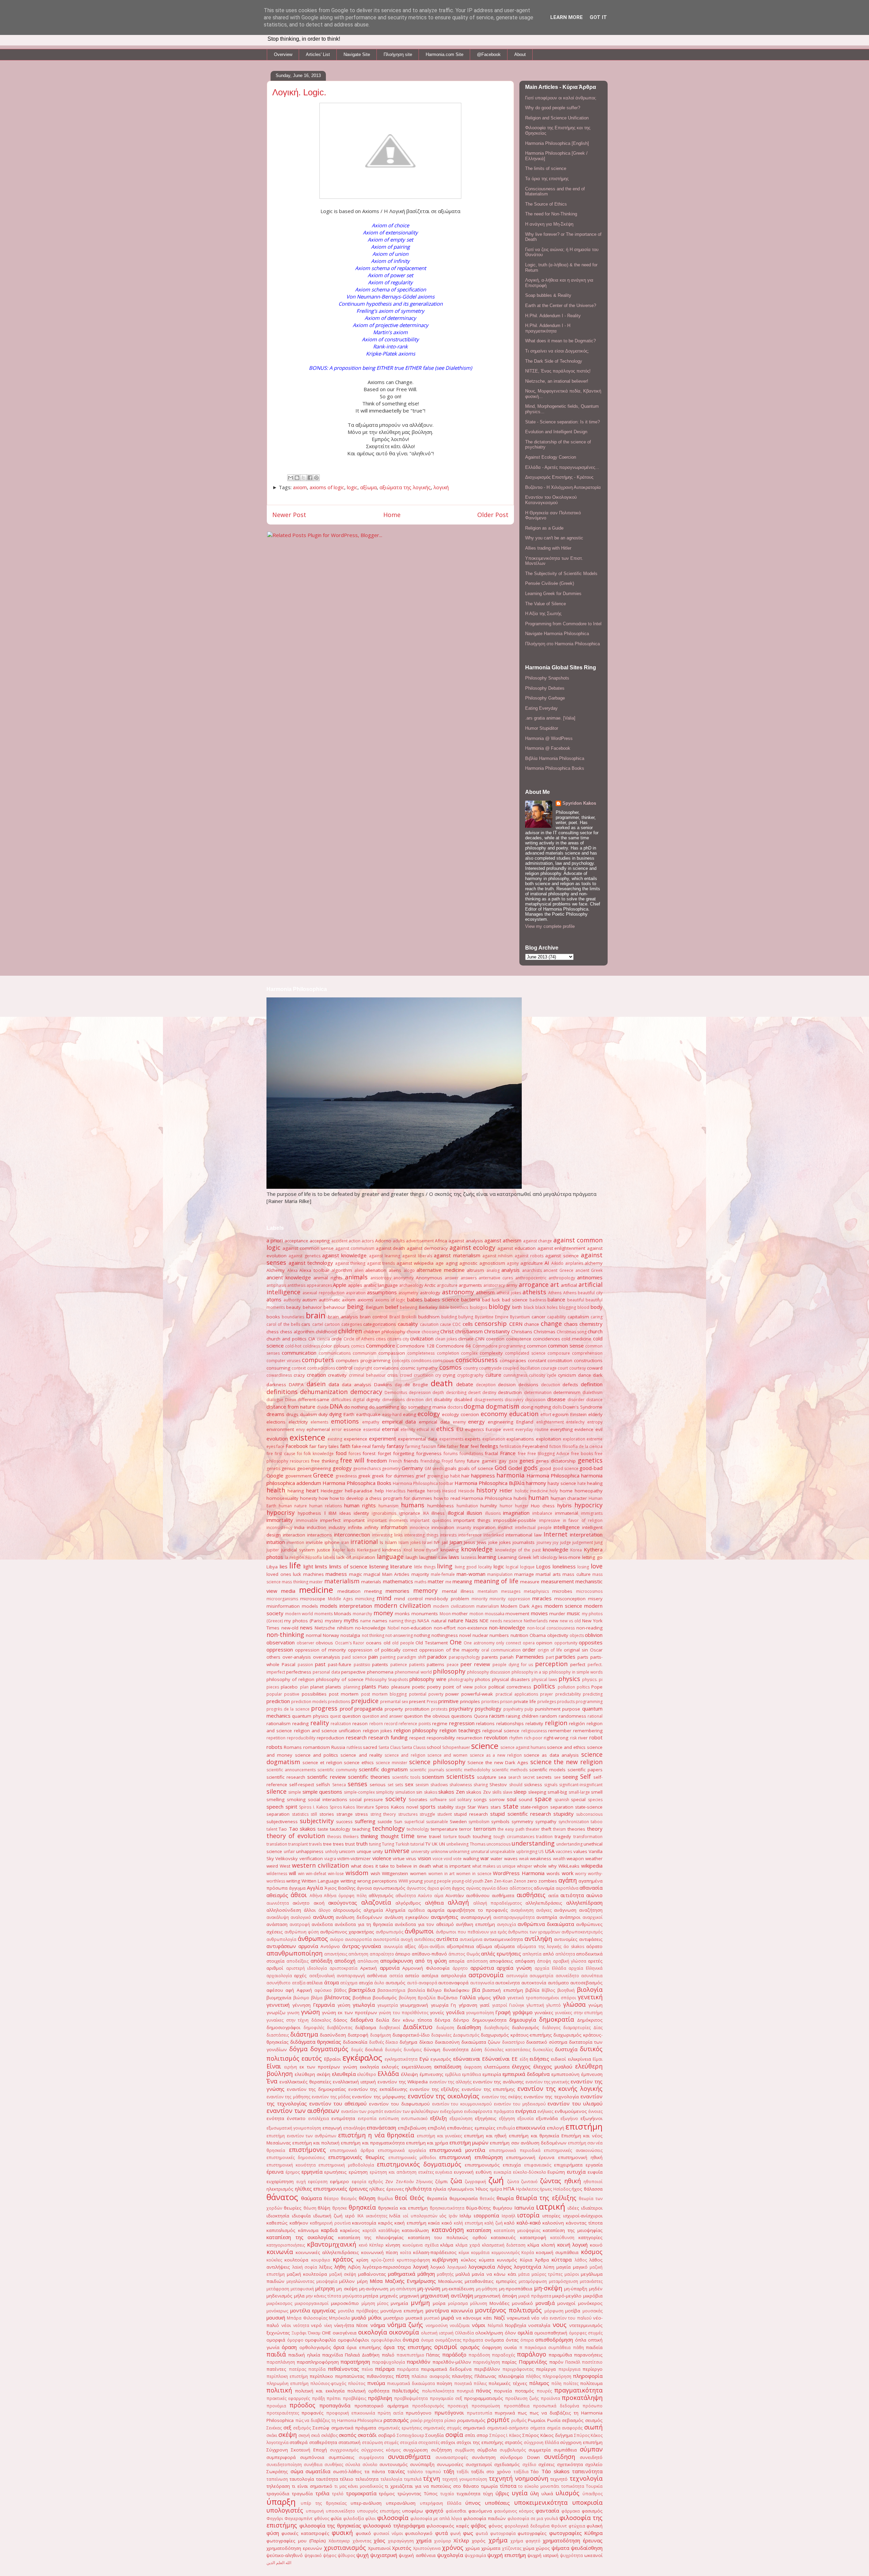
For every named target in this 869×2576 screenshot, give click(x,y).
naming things (403, 1621)
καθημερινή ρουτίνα (330, 2223)
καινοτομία (364, 2223)
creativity (337, 1375)
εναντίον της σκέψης (502, 2097)
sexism (422, 1785)
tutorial (417, 1844)
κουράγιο (321, 2260)
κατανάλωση (415, 2230)
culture (493, 1375)
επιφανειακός (538, 2165)
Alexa (292, 1270)
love (597, 1566)
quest (335, 1716)
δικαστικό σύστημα (547, 2042)
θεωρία (505, 2198)
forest (369, 1453)
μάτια (524, 2274)
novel (465, 1635)
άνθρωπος (313, 1939)
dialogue (275, 1400)
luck (297, 1574)
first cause (285, 1454)
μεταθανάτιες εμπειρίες (491, 2281)
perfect (578, 1664)
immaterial (567, 1513)
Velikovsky (286, 1858)
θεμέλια (385, 2199)
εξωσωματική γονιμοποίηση (294, 2128)
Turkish (402, 1844)
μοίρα (439, 2303)
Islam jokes (409, 1542)
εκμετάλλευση (417, 2067)
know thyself (427, 1550)
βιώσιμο (301, 1998)
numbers (499, 1635)
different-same (313, 1399)
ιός (443, 2216)
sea (502, 1777)
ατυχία (366, 1983)
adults (399, 1241)
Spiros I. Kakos (313, 1807)
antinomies (590, 1277)
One (456, 1642)
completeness (421, 1353)
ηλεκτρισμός (280, 2189)
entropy (595, 1422)
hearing (296, 1491)
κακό (447, 2223)
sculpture (487, 1777)
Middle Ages (340, 1599)
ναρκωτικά (518, 2318)
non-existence (473, 1628)
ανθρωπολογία (281, 1939)
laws (454, 1557)
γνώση (310, 2012)
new (554, 1621)
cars (306, 1324)
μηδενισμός (279, 2296)
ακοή (319, 1903)
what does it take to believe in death (391, 1866)
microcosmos (589, 1591)
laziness (469, 1557)
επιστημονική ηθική (580, 2157)
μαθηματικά (402, 2274)
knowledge (477, 1549)
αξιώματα (504, 1946)
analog (493, 1270)
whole (540, 1866)
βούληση (408, 1998)
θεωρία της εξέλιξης (546, 2198)
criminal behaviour (367, 1375)
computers (318, 1360)
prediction (278, 1701)
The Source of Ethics (546, 204)
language (390, 1557)
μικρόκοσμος (279, 2303)
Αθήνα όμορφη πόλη (345, 1896)
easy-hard (392, 1415)
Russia (338, 1747)
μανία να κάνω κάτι (494, 2274)
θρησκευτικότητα (447, 2208)
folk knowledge (319, 1454)
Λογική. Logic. (299, 92)
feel (475, 1446)
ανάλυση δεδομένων (359, 1917)
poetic (419, 1687)
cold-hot (293, 1346)
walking (471, 1858)
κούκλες (274, 2260)
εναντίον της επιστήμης (488, 2089)
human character (569, 1498)
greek (364, 1476)
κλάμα (447, 2245)
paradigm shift (412, 1657)
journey (544, 1542)
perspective (353, 1672)
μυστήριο (394, 2318)
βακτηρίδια (362, 1990)
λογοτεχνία (528, 2267)
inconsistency (279, 1528)
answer (452, 1278)
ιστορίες (551, 2216)
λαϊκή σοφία (305, 2267)
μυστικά (414, 2318)
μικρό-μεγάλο (567, 2296)
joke (493, 1542)
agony (513, 1263)
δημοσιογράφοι (283, 2027)
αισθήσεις (531, 1895)
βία (476, 1990)
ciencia (323, 1339)
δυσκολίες (543, 2050)
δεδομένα (362, 2020)
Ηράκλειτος (527, 2189)
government (298, 1476)
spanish (562, 1800)
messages (511, 1591)
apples (355, 1285)
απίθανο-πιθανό (429, 1954)
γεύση (344, 2005)
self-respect (302, 1785)
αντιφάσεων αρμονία (292, 1946)
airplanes (574, 1263)
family (379, 1446)
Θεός (417, 2198)
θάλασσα (593, 2189)
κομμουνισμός (506, 2253)
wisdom (357, 1873)
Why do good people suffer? (553, 108)
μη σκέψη (347, 2289)
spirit (291, 1807)
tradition (544, 1837)
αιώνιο (594, 1895)
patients (417, 1665)
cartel (318, 1324)
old (387, 1643)
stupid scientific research (520, 1814)
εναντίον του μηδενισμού (520, 2104)
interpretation (586, 1534)
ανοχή (407, 1939)
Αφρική (304, 1990)
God (501, 1468)
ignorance (410, 1513)
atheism (485, 1292)
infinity (372, 1527)
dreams (275, 1414)
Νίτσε (362, 2325)
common (537, 1346)
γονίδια (455, 2012)
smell (597, 1792)
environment (280, 1429)
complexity (491, 1353)
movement (517, 1614)
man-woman (471, 1574)
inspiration (484, 1527)
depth (438, 1392)
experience (356, 1439)
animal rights (328, 1278)
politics (544, 1686)
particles (565, 1657)
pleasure (401, 1687)
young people (437, 1881)
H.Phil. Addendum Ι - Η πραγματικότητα (548, 328)
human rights (360, 1505)
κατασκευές (503, 2237)
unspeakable (503, 1852)
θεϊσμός (349, 2199)
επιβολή (437, 2128)
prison (506, 1702)
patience (399, 1665)
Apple (340, 1285)
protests (439, 1709)
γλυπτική (535, 2005)
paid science (354, 1657)
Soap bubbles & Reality (548, 295)
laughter (428, 1557)
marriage (524, 1574)
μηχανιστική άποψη (496, 2296)
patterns (436, 1664)
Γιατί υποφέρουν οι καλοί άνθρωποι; (561, 98)
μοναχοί (566, 2303)
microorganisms (282, 1599)
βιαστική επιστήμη (503, 1990)
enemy (459, 1422)
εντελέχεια (319, 2119)
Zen (488, 1881)
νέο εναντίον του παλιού (567, 2318)
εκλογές (390, 2067)
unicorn (347, 1851)
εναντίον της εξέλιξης (434, 2089)
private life (525, 1701)
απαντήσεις (336, 1954)
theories (576, 1829)
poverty (436, 1694)
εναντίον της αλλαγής (450, 2082)
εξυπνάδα (547, 2118)
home (566, 1491)
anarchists (532, 1270)
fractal (491, 1453)
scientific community (337, 1770)
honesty (309, 1498)
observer (306, 1643)
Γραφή (503, 2012)
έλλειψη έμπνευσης (422, 2074)
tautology (340, 1829)
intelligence (567, 1527)
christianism (469, 1331)
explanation (494, 1439)
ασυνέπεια (592, 1976)
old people (403, 1643)
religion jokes (377, 1731)
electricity (298, 1422)
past (320, 1664)
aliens (395, 1270)
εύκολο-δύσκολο (530, 2172)
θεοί (401, 2198)
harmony (536, 1483)
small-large (579, 1792)
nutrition (519, 1635)
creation (316, 1375)
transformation (588, 1837)
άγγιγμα (297, 1888)
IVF (437, 1542)
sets (399, 1785)
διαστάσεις (278, 2035)
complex (469, 1353)
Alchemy (276, 1270)
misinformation (283, 1606)
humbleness (441, 1506)
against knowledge (344, 1255)
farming (413, 1446)
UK (435, 1844)
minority (479, 1599)
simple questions (322, 1792)
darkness (276, 1385)
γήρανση (468, 2005)
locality (485, 1567)
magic (355, 1574)
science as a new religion (496, 1755)
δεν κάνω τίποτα (412, 2020)
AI (547, 1263)
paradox (437, 1657)
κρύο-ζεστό (383, 2260)
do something (384, 1407)
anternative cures (496, 1278)
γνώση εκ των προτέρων (349, 2012)
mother (460, 1614)
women (418, 1873)
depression (420, 1392)
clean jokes (446, 1339)
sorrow (497, 1799)
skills (497, 1792)
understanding (533, 1843)
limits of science (348, 1566)
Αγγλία (315, 1888)
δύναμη (432, 2049)
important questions (431, 1520)
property (394, 1709)
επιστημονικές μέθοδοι (412, 2158)
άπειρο (403, 1954)
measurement (558, 1581)
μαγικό (580, 2267)
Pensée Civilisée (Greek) (550, 583)
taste (323, 1829)
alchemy (594, 1263)
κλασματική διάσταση (504, 2245)
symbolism (479, 1822)
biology (499, 1306)
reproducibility (301, 1738)
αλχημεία (373, 1910)
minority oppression (510, 1599)
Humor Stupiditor (542, 728)
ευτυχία (576, 2172)
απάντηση (358, 1954)
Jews (482, 1542)
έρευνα (275, 2172)
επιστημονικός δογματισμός (419, 2164)
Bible (444, 1307)
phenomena (380, 1672)
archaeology (411, 1285)
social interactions (328, 1799)
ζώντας (551, 2181)
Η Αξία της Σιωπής (543, 614)
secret (529, 1777)
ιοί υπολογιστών (420, 2216)
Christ (447, 1331)
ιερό (350, 2216)
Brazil (395, 1317)
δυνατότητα (456, 2049)
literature (401, 1566)
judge (566, 1542)
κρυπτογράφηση (413, 2260)
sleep (520, 1792)
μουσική (276, 2317)
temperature (444, 1829)
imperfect (330, 1520)
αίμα (439, 1896)
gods (531, 1468)
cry (438, 1375)
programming (589, 1702)
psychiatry (461, 1709)
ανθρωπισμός (390, 1932)
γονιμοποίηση (480, 2013)
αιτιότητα (572, 1895)
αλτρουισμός (347, 1910)
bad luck (491, 1300)
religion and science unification (328, 1731)
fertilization (511, 1446)
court (563, 1368)
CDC (457, 1324)
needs (496, 1621)
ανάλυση (323, 1917)
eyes (271, 1446)
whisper (525, 1866)
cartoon (332, 1324)
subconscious (589, 1814)
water (496, 1858)
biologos (478, 1307)
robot (596, 1737)
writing (293, 1881)
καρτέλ (369, 2230)
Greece (323, 1475)
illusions (493, 1513)
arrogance (534, 1284)
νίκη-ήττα (344, 2325)
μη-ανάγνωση (374, 2289)
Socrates (418, 1799)
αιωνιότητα (278, 1903)
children (350, 1331)
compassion (392, 1353)
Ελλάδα (388, 2074)
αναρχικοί (593, 1917)
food (341, 1453)
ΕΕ (515, 2059)
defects (570, 1385)
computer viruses (283, 1361)
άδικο (502, 1888)
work (568, 1873)
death (442, 1383)
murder (557, 1614)
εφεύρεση (318, 2182)
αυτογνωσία (482, 1983)
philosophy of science (340, 1679)
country (471, 1368)
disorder (576, 1400)
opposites (591, 1642)
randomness (572, 1716)
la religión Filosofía (303, 1557)
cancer (539, 1317)
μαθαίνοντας (372, 2274)
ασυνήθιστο (279, 1983)
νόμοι (479, 2325)
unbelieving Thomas (466, 1844)
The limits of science (546, 168)
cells (468, 1324)
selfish (323, 1785)
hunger (522, 1506)
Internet (556, 1534)
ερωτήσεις (335, 2172)
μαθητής (445, 2274)
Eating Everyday (541, 708)
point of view (458, 1687)
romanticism (317, 1747)
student (445, 1814)
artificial (569, 1285)
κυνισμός (507, 2260)
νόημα (378, 2325)
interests (448, 1535)
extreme (595, 1439)
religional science (501, 1731)
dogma (474, 1406)
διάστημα (304, 2034)
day (398, 1385)
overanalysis (327, 1657)
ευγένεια (444, 2172)
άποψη (544, 1961)
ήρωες (546, 2189)
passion (305, 1665)
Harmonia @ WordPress (549, 738)
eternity (408, 1429)
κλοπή (548, 2245)
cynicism (567, 1375)
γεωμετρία (388, 2005)
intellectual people (533, 1528)
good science (566, 1468)
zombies (548, 1881)
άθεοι (299, 1895)
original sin (576, 1650)
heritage (416, 1491)
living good (466, 1567)
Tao (283, 1829)
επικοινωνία (531, 2127)
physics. (590, 1680)
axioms (365, 1300)
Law (443, 1557)
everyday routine (532, 1429)
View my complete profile (550, 926)
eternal (390, 1429)
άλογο (325, 1910)
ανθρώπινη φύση (302, 1932)
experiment (383, 1438)
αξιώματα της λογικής (405, 487)
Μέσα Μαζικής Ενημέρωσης (403, 2281)
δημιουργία (523, 2020)
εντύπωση (389, 2119)
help (379, 1491)
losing (583, 1567)
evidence (584, 1429)
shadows (439, 1785)
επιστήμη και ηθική (485, 2136)
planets (333, 1687)
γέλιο (499, 1997)
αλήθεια (434, 1903)
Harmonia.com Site (445, 54)
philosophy (449, 1671)
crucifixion (424, 1375)
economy (494, 1414)
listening (379, 1566)
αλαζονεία (376, 1902)
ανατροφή (300, 1924)
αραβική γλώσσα (570, 1961)
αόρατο (594, 1946)
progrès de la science (288, 1709)
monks (402, 1614)
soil (452, 1800)
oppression (280, 1649)
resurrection (469, 1738)
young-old (462, 1881)
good (545, 1468)
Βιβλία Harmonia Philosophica (555, 758)
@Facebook (489, 54)
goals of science (475, 1468)
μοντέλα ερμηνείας (313, 2310)
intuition (276, 1542)
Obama (538, 1635)
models (310, 1606)
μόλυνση (479, 2303)
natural (439, 1621)
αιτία (553, 1895)
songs (480, 1799)
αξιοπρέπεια (460, 1946)
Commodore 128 (415, 1346)
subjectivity (317, 1821)
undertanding (569, 1844)
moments (323, 1614)
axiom (300, 487)
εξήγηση (507, 2119)
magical (372, 1574)
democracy (366, 1392)
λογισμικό (457, 2267)
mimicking (365, 1599)
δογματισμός (329, 2049)
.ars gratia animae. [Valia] (550, 718)
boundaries (293, 1317)
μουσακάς (593, 2311)
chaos (571, 1324)
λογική (441, 487)
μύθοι (375, 2317)
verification (311, 1858)
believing (409, 1307)
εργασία (594, 2165)
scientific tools (406, 1777)
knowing (450, 1550)
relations (485, 1723)
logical (512, 1567)
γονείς (437, 2012)
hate (582, 1483)
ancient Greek (589, 1270)
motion (476, 1614)
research (356, 1737)
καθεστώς (277, 2223)
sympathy (546, 1821)
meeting (373, 1591)
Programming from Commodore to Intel (563, 624)
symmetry (522, 1821)
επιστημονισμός (482, 2165)
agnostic (468, 1263)
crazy (299, 1375)
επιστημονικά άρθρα (352, 2150)
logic (352, 487)
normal (314, 1635)
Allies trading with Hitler (548, 548)
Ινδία (395, 2216)
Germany (412, 1468)
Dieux (291, 1400)
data (334, 1384)
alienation (376, 1270)
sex (409, 1784)
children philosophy (384, 1332)
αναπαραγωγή (476, 1917)
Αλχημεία (395, 1910)
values (580, 1851)
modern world (299, 1614)
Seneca (339, 1785)
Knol (408, 1550)
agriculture (532, 1263)
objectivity (558, 1635)
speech (275, 1807)
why (552, 1866)
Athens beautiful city (583, 1293)
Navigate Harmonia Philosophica (557, 634)
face (280, 1446)
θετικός (487, 2199)
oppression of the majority (449, 1650)
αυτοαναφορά (453, 1983)
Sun (398, 1821)
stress (362, 1814)
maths (420, 1582)
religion (556, 1723)
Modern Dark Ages (522, 1606)
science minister (392, 1763)
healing (595, 1483)
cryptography (470, 1375)
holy (554, 1491)
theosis (334, 1837)
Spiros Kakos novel (397, 1807)
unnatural (480, 1852)
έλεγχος (521, 2066)
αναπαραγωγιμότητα (514, 1917)
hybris (565, 1505)
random (548, 1716)
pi (601, 1680)
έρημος (293, 2172)
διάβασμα (366, 2027)
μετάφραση (278, 2289)
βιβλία (532, 1990)
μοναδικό (522, 2303)
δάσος (340, 2020)
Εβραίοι (332, 2059)
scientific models (547, 1770)
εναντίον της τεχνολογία (551, 2097)
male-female (443, 1574)
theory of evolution (296, 1836)
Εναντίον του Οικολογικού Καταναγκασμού (551, 500)
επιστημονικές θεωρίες (356, 2157)
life (295, 1565)
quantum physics (310, 1716)
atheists (534, 1292)
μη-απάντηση (403, 2289)
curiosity (537, 1375)
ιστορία (528, 2215)
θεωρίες (293, 2208)
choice (413, 1332)
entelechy (575, 1422)
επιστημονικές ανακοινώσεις (573, 2150)
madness (336, 1574)
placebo (289, 1687)
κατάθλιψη (389, 2230)
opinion (544, 1643)
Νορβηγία (516, 2325)
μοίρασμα (458, 2303)
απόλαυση (368, 1961)
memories (397, 1591)
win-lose (336, 1874)
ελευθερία (344, 2074)
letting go (592, 1557)
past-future (340, 1664)
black (529, 1307)
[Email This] (291, 478)
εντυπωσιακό (414, 2119)
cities (381, 1339)
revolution (496, 1737)
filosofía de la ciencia (582, 1446)
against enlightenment (561, 1248)
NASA (423, 1621)
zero (532, 1881)
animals (356, 1277)
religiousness (534, 1731)
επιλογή (556, 2128)
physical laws (544, 1680)
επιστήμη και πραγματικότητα (373, 2143)
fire (270, 1454)
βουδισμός (385, 1998)
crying (449, 1375)
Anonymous (429, 1278)
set (391, 1785)
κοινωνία (280, 2252)
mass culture (577, 1574)
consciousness (477, 1360)
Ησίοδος (562, 2189)
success (344, 1821)
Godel (515, 1468)
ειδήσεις (539, 2059)
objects (577, 1635)
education (524, 1414)
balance (556, 1299)
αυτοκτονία (534, 1983)
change (551, 1323)
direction (415, 1400)
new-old (290, 1628)
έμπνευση (592, 2074)
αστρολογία (454, 1976)
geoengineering (314, 1468)
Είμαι (598, 2059)
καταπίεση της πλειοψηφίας (371, 2237)
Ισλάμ (465, 2216)
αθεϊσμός (277, 1895)
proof (346, 1709)
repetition (276, 1738)
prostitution (417, 1709)
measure (530, 1582)
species (595, 1800)
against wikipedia (415, 1263)
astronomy (458, 1292)
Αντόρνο (330, 1946)
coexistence (519, 1339)
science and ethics (566, 1747)
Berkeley (428, 1307)
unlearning (459, 1852)
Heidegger (332, 1491)
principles (470, 1701)
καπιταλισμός (281, 2230)
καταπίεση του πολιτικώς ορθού (447, 2237)
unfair (289, 1852)
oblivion (594, 1635)
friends (411, 1461)
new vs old (570, 1621)
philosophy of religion (290, 1679)
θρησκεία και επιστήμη (403, 2208)
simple (295, 1792)
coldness (311, 1346)
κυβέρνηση (445, 2259)
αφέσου (275, 1990)
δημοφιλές (314, 2028)
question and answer (383, 1716)
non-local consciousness (551, 1628)
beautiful (576, 1300)
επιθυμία (506, 2128)
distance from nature (291, 1407)
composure (559, 1353)
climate (466, 1339)
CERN (516, 1324)
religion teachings (460, 1730)
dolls (557, 1407)
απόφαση (525, 1961)
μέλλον (347, 2281)
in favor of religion (583, 1520)
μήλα (299, 2296)
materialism (342, 1581)
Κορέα (528, 2253)
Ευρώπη (556, 2172)
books (273, 1317)
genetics (590, 1460)
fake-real (361, 1446)
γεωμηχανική (414, 2005)
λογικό (438, 2267)
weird (272, 1866)
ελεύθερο (367, 2074)
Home (392, 515)
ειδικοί (558, 2059)
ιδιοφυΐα (301, 2216)
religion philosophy (416, 1730)
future (473, 1461)
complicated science (525, 1353)
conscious (443, 1360)
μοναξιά (545, 2303)
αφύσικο (323, 1990)
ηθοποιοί (593, 2182)
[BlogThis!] (297, 478)
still (314, 1814)
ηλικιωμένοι (461, 2189)
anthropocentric (531, 1278)
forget (384, 1453)
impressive (550, 1520)
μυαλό (359, 2317)
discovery (514, 1400)
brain (316, 1315)
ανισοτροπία (386, 1939)
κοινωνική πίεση (380, 2252)
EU (460, 1429)
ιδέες (573, 2208)
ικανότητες (377, 2216)
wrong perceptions (377, 1881)
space (543, 1799)
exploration (574, 1439)
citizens (394, 1339)
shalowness (461, 1785)
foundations (471, 1454)
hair (465, 1476)
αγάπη (568, 1880)
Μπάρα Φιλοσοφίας (307, 2318)
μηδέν (596, 2289)
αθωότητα (406, 1896)
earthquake (368, 1414)
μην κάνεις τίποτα (323, 2296)
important (354, 1520)
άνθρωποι (419, 1931)
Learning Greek (515, 1557)
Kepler (339, 1550)
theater (533, 1829)
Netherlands (536, 1621)
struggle (427, 1814)
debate (465, 1384)
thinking (369, 1836)
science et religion (322, 1762)
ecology (429, 1414)
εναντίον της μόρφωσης (379, 2097)
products (566, 1702)
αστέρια (430, 1976)
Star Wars (478, 1807)
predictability (568, 1694)
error (337, 1429)
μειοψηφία (327, 2281)
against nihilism (497, 1256)
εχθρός (376, 2182)
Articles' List (318, 54)
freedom (377, 1461)
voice (438, 1859)
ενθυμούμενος (571, 2111)
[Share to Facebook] (310, 478)
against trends (381, 1263)
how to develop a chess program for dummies (381, 1498)
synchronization (574, 1822)
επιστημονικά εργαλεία (402, 2150)
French (395, 1461)
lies (284, 1566)
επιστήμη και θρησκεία (534, 2136)
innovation (443, 1527)
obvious (324, 1643)
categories (352, 1324)
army (512, 1285)
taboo (597, 1822)
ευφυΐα (595, 2172)
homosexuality (282, 1498)
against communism (355, 1248)
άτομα (331, 1982)
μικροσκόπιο (345, 2303)
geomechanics (367, 1468)
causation (429, 1324)
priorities (490, 1702)
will (292, 1873)
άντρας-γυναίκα (362, 1946)
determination (538, 1392)
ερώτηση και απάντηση (393, 2172)
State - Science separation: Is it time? (562, 422)
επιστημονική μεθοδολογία (346, 2165)
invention (295, 1542)
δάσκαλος (321, 2020)
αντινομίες (566, 1939)
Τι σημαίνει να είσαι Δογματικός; (557, 351)
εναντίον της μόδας (331, 2097)
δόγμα (298, 2049)
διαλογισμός (525, 2027)
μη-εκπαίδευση (458, 2289)
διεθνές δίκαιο (384, 2042)
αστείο (412, 1976)
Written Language (320, 1881)
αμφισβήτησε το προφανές (477, 1910)
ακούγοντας (343, 1903)
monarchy (362, 1614)
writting (348, 1881)
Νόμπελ (495, 2325)
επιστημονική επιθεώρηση (471, 2157)
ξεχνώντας (278, 2333)
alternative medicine (441, 1270)
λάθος (581, 2260)
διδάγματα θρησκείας (316, 2042)
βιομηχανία (279, 1998)
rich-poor (533, 1738)
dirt (429, 1400)
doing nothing (536, 1407)
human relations (326, 1506)
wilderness (277, 1874)
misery (595, 1599)
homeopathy (589, 1491)
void (448, 1859)
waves (511, 1858)
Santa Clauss (414, 1747)
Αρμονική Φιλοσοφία (426, 1968)
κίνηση (393, 2245)
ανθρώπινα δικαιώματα (546, 1924)
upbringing (527, 1852)
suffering (365, 1821)
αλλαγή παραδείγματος (498, 1903)
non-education (416, 1628)
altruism (475, 1270)
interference (470, 1535)
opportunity (566, 1643)
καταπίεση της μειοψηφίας (573, 2230)
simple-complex (359, 1792)
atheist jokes (509, 1293)
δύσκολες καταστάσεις (507, 2050)
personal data (326, 1672)
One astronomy (479, 1643)
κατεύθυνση (562, 2238)
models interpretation (346, 1606)
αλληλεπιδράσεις (544, 1903)
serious (378, 1785)
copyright (363, 1368)
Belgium (375, 1307)
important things (472, 1520)
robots (274, 1747)
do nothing (356, 1407)
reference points (415, 1724)
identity (361, 1513)
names (380, 1621)
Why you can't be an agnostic (554, 538)
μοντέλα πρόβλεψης (358, 2311)
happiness (483, 1475)
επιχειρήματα (568, 2165)
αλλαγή (458, 1902)
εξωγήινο (569, 2119)
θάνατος (282, 2197)
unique (364, 1851)
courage (549, 1368)
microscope (313, 1599)
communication (299, 1353)
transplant (298, 1844)
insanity (464, 1528)
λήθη (340, 2267)
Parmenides (530, 1657)
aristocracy (494, 1285)
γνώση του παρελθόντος (404, 2013)
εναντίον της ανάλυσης (498, 2082)
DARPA (296, 1385)
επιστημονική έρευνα (530, 2157)
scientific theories (369, 1777)
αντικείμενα (471, 1939)
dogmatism (503, 1406)
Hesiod (449, 1491)
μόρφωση (554, 2311)
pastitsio (362, 1665)
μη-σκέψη (548, 2288)
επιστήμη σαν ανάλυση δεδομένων (528, 2143)
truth (362, 1844)
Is (382, 1542)
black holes (546, 1307)
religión (577, 1723)
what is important (452, 1866)
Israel (427, 1542)
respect (417, 1738)
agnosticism (492, 1263)
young (416, 1881)
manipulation (500, 1574)
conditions (421, 1361)
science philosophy (437, 1762)
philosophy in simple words (576, 1672)
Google (275, 1475)
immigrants (592, 1513)
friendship (430, 1461)
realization (341, 1724)
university (420, 1852)
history (487, 1490)
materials (371, 1582)
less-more (570, 1557)
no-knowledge (370, 1628)
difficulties (341, 1400)
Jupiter (273, 1550)
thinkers (351, 1837)
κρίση (362, 2260)
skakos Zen (451, 1792)
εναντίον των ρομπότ (362, 2111)
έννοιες (595, 2111)
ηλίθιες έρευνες (387, 2189)
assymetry (408, 1293)
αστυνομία (517, 1976)
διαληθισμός (497, 2028)
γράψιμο (523, 2012)
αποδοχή (345, 1961)
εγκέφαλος (362, 2057)
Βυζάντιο (448, 1998)
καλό (509, 2223)
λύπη (549, 2267)
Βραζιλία (427, 1998)
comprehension (587, 1353)
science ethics (359, 1762)
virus (411, 1858)
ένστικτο (296, 2118)
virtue (399, 1858)
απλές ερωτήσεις (501, 1953)
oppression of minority (320, 1650)
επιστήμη (584, 2126)
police (480, 1687)
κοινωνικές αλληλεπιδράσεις (327, 2252)
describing (456, 1392)
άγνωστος (416, 1888)
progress (324, 1708)
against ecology (473, 1247)
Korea (576, 1550)
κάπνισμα (308, 2230)
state (511, 1806)
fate (441, 1446)
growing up (438, 1476)
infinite (355, 1527)
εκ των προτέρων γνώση (328, 2067)
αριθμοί (275, 1968)
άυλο (379, 1983)
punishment (548, 1709)
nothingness (445, 1635)
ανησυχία (506, 1924)
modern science (563, 1606)
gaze (513, 1461)
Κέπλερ (376, 2245)
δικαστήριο (513, 2042)
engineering (501, 1422)
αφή (290, 1990)
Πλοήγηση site (398, 54)
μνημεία (399, 2303)
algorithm (342, 1270)
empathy (371, 1422)
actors (368, 1241)
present (417, 1701)
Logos (543, 1566)
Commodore (381, 1346)
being (355, 1306)
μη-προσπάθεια (516, 2289)
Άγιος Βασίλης (340, 1888)
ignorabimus (384, 1513)
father (453, 1446)
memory (425, 1590)
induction (317, 1527)
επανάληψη (354, 2128)
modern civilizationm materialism (466, 1606)
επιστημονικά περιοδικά (515, 2150)
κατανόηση (448, 2230)
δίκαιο (426, 2042)
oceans (374, 1643)
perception (551, 1664)
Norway (331, 1635)
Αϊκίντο (425, 1896)
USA (550, 1851)
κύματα (487, 2260)
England (525, 1422)
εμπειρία (492, 2074)
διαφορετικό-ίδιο (411, 2035)
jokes (505, 1542)
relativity (534, 1723)
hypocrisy (281, 1512)
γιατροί (500, 2005)
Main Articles (396, 1574)
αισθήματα (503, 1895)
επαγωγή (332, 2128)
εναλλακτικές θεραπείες (305, 2082)
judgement (583, 1542)
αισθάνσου (478, 1895)
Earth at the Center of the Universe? (561, 306)
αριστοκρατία (344, 1968)
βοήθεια (362, 1998)
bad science (515, 1300)
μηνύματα (352, 2296)
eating (410, 1414)
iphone (332, 1542)
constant (537, 1360)
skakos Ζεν (478, 1792)
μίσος (383, 2303)
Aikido (557, 1263)
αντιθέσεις (425, 1939)
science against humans (523, 1747)
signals (551, 1785)
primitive (448, 1701)
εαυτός (312, 2058)
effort (546, 1415)
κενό (363, 2245)
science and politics (317, 1755)
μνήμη (420, 2303)
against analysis (466, 1241)
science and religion (405, 1755)
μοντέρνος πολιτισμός (508, 2310)
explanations (520, 1439)
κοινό (596, 2245)
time (408, 1836)
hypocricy (588, 1505)
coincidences (547, 1339)
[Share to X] (303, 478)
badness (538, 1300)
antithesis (296, 1285)
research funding (388, 1737)
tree (327, 1844)
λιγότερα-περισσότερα (387, 2267)
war (485, 1858)
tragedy (563, 1836)
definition (592, 1384)
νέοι (286, 2325)
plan (304, 1687)
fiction (555, 1446)
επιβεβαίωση (412, 2128)
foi (300, 1454)
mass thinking (295, 1582)
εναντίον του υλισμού (575, 2103)
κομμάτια (480, 2253)
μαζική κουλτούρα (307, 2274)
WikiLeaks (569, 1866)
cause (446, 1324)
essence (352, 1429)
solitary (464, 1800)
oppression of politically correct (383, 1650)
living (445, 1566)
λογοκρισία (482, 2267)
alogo (409, 1270)
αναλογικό (301, 1917)
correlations (386, 1368)
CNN (480, 1339)
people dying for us (513, 1665)
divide (323, 1407)
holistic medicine (531, 1491)
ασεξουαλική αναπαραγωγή (337, 1976)
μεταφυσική (302, 2289)
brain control (374, 1317)
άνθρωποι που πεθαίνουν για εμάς (471, 1932)
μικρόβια (593, 2296)
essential (372, 1429)
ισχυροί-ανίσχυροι (583, 2216)
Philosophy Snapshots (547, 678)
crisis (393, 1375)
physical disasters (511, 1679)
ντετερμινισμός (586, 2325)
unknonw (439, 1852)
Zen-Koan (503, 1881)
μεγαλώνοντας (300, 2281)
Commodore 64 (453, 1346)
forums (451, 1454)
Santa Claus (390, 1747)
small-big (557, 1792)
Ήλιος (482, 2189)
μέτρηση (325, 2288)
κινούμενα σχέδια (421, 2245)
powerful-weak (477, 1694)
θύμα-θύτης (478, 2208)
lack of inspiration (356, 1557)
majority (420, 1574)
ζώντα (513, 2182)
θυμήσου (503, 2208)
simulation (405, 1792)
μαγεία (563, 2267)
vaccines (564, 1852)
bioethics (459, 1307)
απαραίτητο (382, 1954)
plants (369, 1686)
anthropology (562, 1278)
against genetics (304, 1256)
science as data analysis (551, 1755)
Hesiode (466, 1491)
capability (557, 1317)
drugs (292, 1414)
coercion (495, 1339)
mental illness (458, 1591)
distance (594, 1400)
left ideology (545, 1557)
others (273, 1657)
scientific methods (510, 1770)
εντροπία (367, 2119)
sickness (533, 1785)
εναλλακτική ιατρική (354, 2082)
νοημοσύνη (437, 2325)
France (508, 1453)
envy (300, 1429)
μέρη (362, 2281)
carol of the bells (283, 1324)
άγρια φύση (439, 1888)
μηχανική (409, 2296)
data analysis (357, 1385)
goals (451, 1468)
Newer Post (289, 515)
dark (598, 1375)
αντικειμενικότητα (503, 1939)
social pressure (366, 1799)
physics (569, 1679)
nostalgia (350, 1635)
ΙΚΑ (360, 2216)
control (344, 1368)
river (583, 1738)
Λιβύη (354, 2267)
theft (546, 1829)
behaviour (334, 1307)
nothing (422, 1635)
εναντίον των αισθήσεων (303, 2111)
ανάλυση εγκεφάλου (407, 1917)
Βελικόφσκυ (457, 1990)
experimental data (418, 1439)
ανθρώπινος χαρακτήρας (347, 1932)
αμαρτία (436, 1910)
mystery (334, 1621)
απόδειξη (321, 1961)
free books (582, 1454)
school (434, 1747)
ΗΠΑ (509, 2189)
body (597, 1307)
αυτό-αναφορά (422, 1983)
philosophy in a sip (530, 1672)
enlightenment (550, 1422)
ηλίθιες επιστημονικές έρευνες (331, 2189)
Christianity (497, 1331)
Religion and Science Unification (557, 118)
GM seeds (434, 1468)
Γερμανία (324, 2005)
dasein (316, 1384)
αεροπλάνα (567, 1888)
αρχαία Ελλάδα (550, 1968)
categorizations (380, 1324)
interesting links (387, 1535)
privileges (547, 1702)
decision (507, 1385)
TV (428, 1844)
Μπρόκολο (340, 2318)
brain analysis (343, 1317)
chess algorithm (297, 1332)
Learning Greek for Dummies (553, 594)
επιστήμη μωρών (469, 2142)
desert (474, 1392)
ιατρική (551, 2206)
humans (413, 1505)
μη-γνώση (429, 2288)
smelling (275, 1799)
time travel (429, 1836)
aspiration (356, 1293)
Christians (522, 1332)
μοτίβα (573, 2311)
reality (320, 1723)
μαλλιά (463, 2274)
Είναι (274, 2066)
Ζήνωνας (424, 2182)
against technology (311, 1263)
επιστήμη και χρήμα (427, 2143)
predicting (593, 1694)
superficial (414, 1822)
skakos (431, 1792)
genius (289, 1468)
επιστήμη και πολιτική (316, 2143)
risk (573, 1738)
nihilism (345, 1628)
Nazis (472, 1620)
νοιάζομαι (460, 2325)
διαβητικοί (390, 2028)
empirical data (399, 1421)
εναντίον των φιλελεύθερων (411, 2111)
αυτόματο (558, 1983)
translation (277, 1844)
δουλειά (374, 2049)
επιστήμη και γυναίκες (439, 2136)
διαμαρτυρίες (577, 2028)
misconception (570, 1599)
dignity (373, 1399)
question (352, 1716)
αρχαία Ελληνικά (586, 1968)
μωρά (448, 2317)
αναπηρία (547, 1917)
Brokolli (409, 1317)
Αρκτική (368, 1968)
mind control (408, 1599)
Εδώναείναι (496, 2059)
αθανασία (591, 1888)
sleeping (537, 1792)
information (394, 1527)
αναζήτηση (591, 1910)
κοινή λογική (573, 2245)
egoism (560, 1414)
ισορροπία (486, 2215)
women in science (474, 1874)
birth (517, 1307)
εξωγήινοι (591, 2118)
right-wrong (556, 1738)
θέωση (310, 2208)
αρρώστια (482, 1968)
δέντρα (442, 2020)
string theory (383, 1814)
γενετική (590, 1997)
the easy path (511, 1829)
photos (483, 1679)
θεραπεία (437, 2198)
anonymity (403, 1278)
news (306, 1627)
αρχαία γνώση (514, 1968)
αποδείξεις (298, 1961)
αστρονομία (486, 1975)
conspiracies (513, 1360)
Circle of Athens (359, 1339)
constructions (588, 1360)
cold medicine (576, 1339)
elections (276, 1422)
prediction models (309, 1702)
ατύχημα (349, 1983)
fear (464, 1446)
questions (462, 1716)
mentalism (488, 1591)
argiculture (447, 1285)
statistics (300, 1814)
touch (465, 1836)
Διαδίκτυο (418, 2027)
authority (292, 1300)
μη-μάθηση (487, 2289)
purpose (571, 1709)
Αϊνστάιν (455, 1895)
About (520, 54)
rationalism (279, 1723)
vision (424, 1858)
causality (408, 1324)
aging (452, 1263)
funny (460, 1461)
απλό (548, 1954)
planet (317, 1687)
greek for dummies (393, 1476)
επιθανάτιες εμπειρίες (471, 2128)
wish (375, 1873)
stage (460, 1807)
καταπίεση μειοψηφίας (517, 2230)
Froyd (447, 1461)
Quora (481, 1716)
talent (272, 1829)
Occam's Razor (350, 1643)
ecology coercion (460, 1414)
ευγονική (464, 2172)
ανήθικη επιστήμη (475, 1924)
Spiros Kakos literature (352, 1807)
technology (388, 1828)
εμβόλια (453, 2074)
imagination (516, 1513)
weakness (541, 1858)
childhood (326, 1332)
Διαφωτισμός (466, 2035)
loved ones (279, 1574)
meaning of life (496, 1581)
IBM (332, 1513)
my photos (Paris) (303, 1621)
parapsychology (464, 1657)
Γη (453, 2005)
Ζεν (389, 2181)
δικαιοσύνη (447, 2042)
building (449, 1317)
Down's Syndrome (583, 1407)
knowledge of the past (518, 1550)
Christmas (544, 1332)
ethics (445, 1429)
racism (497, 1716)
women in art (442, 1874)
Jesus (470, 1542)
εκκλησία (369, 2067)
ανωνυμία (393, 1947)
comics (358, 1346)
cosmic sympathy (419, 1368)
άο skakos (574, 1947)
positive (292, 1694)
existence (307, 1437)
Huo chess (543, 1506)
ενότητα (275, 2118)
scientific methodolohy (468, 1770)
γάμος (484, 1998)
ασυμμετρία (541, 1976)
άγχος (458, 1888)
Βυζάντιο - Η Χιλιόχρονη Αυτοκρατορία (563, 487)
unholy (332, 1852)
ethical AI (426, 1429)
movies (539, 1613)
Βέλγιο (434, 1990)
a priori (275, 1240)
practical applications (517, 1694)
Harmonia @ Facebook (548, 748)
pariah (507, 1657)
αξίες (410, 1946)
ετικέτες (426, 2172)
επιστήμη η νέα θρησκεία (376, 2135)
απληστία (532, 1954)
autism (309, 1300)
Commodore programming (499, 1346)
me (448, 1582)
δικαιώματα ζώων (481, 2042)
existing (335, 1439)
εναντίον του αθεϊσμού (338, 2103)
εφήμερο (339, 2181)
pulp (529, 1709)
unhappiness (310, 1851)
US (541, 1852)
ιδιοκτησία (278, 2216)
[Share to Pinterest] (316, 478)
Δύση (476, 2049)
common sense (566, 1346)
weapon (575, 1858)
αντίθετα (447, 1939)
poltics (583, 1687)
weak (524, 1859)
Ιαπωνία (524, 2208)
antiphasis (276, 1285)
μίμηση (368, 2303)
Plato (384, 1687)
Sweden (458, 1821)
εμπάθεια (472, 2074)
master (316, 1582)
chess (273, 1332)
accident (339, 1241)
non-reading (589, 1628)
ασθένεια (377, 1976)
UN (442, 1844)
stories (327, 1814)
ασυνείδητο (567, 1976)
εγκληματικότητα (401, 2059)
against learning (385, 1256)
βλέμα (317, 1998)
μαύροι (572, 2274)
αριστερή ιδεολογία (307, 1968)
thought (390, 1836)
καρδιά (329, 2230)
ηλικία (440, 2189)
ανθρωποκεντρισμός (582, 1932)
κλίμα (533, 2245)
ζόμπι (441, 2181)
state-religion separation (547, 1807)
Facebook (297, 1446)
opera (529, 1643)
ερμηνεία (312, 2172)
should (516, 1785)
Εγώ (424, 2059)
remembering (588, 1731)
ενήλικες (545, 2111)
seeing (570, 1777)
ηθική (572, 2181)
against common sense (308, 1248)
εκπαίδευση (448, 2066)
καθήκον (299, 2223)
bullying (466, 1317)
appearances (319, 1285)
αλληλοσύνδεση (284, 1910)
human (538, 1497)
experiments (451, 1439)
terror (465, 1829)
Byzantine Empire (492, 1317)
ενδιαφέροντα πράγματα (489, 2111)
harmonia (510, 1475)
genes (527, 1461)
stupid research (471, 1814)
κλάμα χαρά (468, 2245)
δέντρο (461, 2020)
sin (419, 1792)
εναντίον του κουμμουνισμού (462, 2104)
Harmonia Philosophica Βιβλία (489, 1483)
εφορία (359, 2182)
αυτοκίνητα (507, 1983)
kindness (392, 1550)
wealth (559, 1859)
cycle (552, 1375)
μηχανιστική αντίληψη (447, 2295)
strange (345, 1814)
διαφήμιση (381, 2035)
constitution (560, 1360)
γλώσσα (574, 2004)
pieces (273, 1687)
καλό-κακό (529, 2222)
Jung (598, 1542)
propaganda (368, 1709)
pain (373, 1657)
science (485, 1746)
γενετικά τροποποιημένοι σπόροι (542, 1998)
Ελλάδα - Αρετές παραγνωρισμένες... (562, 467)
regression (462, 1723)
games (489, 1461)
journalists (524, 1542)
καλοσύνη (553, 2223)
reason (360, 1723)
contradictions (321, 1368)
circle (337, 1339)
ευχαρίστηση (280, 2181)
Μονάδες (500, 2303)
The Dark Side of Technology (554, 361)
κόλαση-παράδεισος (435, 2252)
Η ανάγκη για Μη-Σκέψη (549, 224)
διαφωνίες (441, 2035)
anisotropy (381, 1278)
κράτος (343, 2259)
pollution (566, 1687)
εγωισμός (441, 2059)
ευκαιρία (502, 2172)
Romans (293, 1747)
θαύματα (311, 2198)
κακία (434, 2223)
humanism (389, 1506)
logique (527, 1567)
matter (436, 1581)
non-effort (445, 1628)
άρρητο (460, 1968)
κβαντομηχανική (331, 2244)
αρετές (595, 1961)
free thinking (325, 1461)
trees (338, 1844)
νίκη (328, 2325)
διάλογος (551, 2028)
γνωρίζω (276, 2012)
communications (335, 1353)
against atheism (503, 1240)
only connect (509, 1643)
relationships (510, 1723)
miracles (542, 1598)
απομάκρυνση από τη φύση (413, 1961)
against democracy (427, 1248)
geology (342, 1468)
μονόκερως (277, 2311)
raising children (522, 1716)
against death (391, 1248)
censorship (491, 1323)
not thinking (373, 1635)
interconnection (352, 1534)
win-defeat (316, 1874)
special (578, 1799)
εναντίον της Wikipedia (403, 2082)
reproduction (330, 1738)
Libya (272, 1567)
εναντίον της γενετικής (548, 2082)
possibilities (314, 1694)
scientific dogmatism (383, 1769)
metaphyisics (536, 1591)
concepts (401, 1361)
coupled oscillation (521, 1368)
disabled (463, 1399)
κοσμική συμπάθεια (557, 2252)
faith (345, 1446)
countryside (490, 1368)
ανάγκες (544, 1910)
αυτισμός (395, 1983)
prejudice (365, 1701)
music (574, 1613)
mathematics (398, 1581)
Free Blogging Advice (549, 1454)
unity (378, 1851)
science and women (448, 1755)
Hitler (506, 1490)
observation (281, 1642)
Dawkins (383, 1385)
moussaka (495, 1614)
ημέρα (496, 2189)
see (557, 1777)
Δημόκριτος (590, 2020)
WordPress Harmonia (519, 1873)
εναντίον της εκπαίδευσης (378, 2089)
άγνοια (364, 1888)
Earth (349, 1414)
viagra (330, 1859)
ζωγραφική (475, 2182)
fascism (429, 1446)
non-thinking (285, 1635)
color (327, 1346)
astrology (430, 1293)
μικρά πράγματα (535, 2296)
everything (561, 1429)
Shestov (498, 1785)
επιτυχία (512, 2165)
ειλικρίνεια (579, 2059)
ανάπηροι (570, 1917)
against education (516, 1248)
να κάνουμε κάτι (474, 2318)
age (440, 1263)
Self (586, 1776)
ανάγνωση (565, 1910)
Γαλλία (468, 1997)
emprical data (434, 1422)
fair (313, 1446)
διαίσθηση (469, 2027)
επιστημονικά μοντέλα (457, 2150)
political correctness (510, 1687)
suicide (385, 1821)
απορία (457, 1961)
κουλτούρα (296, 2260)
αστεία (396, 1976)
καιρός (385, 2223)
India (299, 1527)
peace (453, 1665)
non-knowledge (507, 1627)
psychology (488, 1709)
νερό (316, 2325)
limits (321, 1566)
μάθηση (426, 2274)
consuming (278, 1368)
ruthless (354, 1747)
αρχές (300, 1976)
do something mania (423, 1407)
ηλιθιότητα (418, 2189)
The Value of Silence (546, 604)
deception (486, 1385)
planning (352, 1687)
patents (380, 1664)
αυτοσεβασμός (586, 1983)
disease (556, 1399)
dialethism (593, 1392)
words (553, 1873)
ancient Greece (558, 1270)
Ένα (272, 2081)
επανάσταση (381, 2127)
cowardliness (279, 1375)
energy (476, 1421)
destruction (510, 1392)
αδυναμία (544, 1888)
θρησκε (340, 2208)
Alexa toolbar (314, 1270)
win (301, 1874)
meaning (462, 1581)
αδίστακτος (521, 1888)
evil (599, 1429)
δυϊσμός (393, 2050)
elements (319, 1422)
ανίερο (337, 1939)
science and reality (361, 1755)
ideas (345, 1513)
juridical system (298, 1550)
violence (382, 1858)
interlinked (494, 1535)
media (288, 1591)
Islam (391, 1542)
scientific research (286, 1777)
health (276, 1490)
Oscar (596, 1650)
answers (469, 1278)
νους (560, 2325)
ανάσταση (277, 1924)
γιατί (485, 2005)
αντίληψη (538, 1939)
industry (337, 1527)
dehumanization (324, 1392)
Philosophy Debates (545, 688)
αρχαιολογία (279, 1976)
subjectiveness (282, 1821)
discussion (535, 1400)
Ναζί (500, 2317)
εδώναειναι (467, 2059)
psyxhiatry (513, 1709)
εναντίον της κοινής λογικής (560, 2088)
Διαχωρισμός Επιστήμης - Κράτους (559, 477)
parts (583, 1657)
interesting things (421, 1535)
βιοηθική (566, 1990)
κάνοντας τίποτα (584, 2223)
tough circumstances (514, 1837)
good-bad (591, 1468)
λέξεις (326, 2267)
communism (365, 1353)
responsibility (441, 1738)
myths (351, 1620)
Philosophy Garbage (545, 698)
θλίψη (324, 2208)
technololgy (418, 1829)
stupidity (563, 1814)
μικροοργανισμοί (312, 2303)
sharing (481, 1785)
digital (359, 1400)
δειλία (382, 2020)
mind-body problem (447, 1599)
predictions (339, 1702)
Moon (445, 1614)
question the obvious (427, 1716)
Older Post (493, 515)
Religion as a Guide (544, 528)
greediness (346, 1476)
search (515, 1777)
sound (525, 1799)
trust (350, 1844)
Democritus (396, 1392)
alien (359, 1270)
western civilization (320, 1865)
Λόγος (505, 2267)
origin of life (550, 1650)
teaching (361, 1829)
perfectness (299, 1672)
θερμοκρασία (464, 2198)
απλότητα (565, 1954)
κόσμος (592, 2252)
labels (329, 1557)
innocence (420, 1528)
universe (397, 1851)
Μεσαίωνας (450, 2281)
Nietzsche (325, 1628)
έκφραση (473, 2067)
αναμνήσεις (445, 1917)
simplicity (385, 1792)
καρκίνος (350, 2230)
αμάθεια (416, 1910)
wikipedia (592, 1866)
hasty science (562, 1483)
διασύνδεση (333, 2035)
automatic (329, 1300)
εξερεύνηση (461, 2119)
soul (512, 1799)
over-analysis (297, 1657)
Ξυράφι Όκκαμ (306, 2333)
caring (597, 1317)
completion (448, 1353)
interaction (294, 1535)
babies (415, 1299)
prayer (547, 1694)
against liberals (417, 1256)
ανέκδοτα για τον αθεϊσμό (424, 1924)
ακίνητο (301, 1903)
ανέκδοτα (322, 1924)
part (550, 1657)
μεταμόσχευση (563, 2281)
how (323, 1498)
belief (392, 1307)
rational (595, 1716)
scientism (433, 1777)
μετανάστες (591, 2281)
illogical (456, 1513)
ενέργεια (526, 2111)
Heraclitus (396, 1491)
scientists (460, 1776)
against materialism (457, 1255)
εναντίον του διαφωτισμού (399, 2104)
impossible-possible (515, 1520)
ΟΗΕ (326, 2333)
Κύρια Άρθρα (534, 2260)
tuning (375, 1844)
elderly (595, 1414)
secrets (544, 1777)
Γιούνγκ (517, 2005)
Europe (493, 1429)
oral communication (501, 1650)
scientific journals (427, 1770)
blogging (568, 1307)
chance (532, 1324)
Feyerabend (535, 1446)
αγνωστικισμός (389, 1888)
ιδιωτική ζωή (328, 2216)
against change (538, 1241)
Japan (456, 1542)
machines (313, 1574)
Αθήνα (316, 1896)
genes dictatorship (556, 1461)
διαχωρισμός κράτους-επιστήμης (516, 2035)
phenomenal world (413, 1672)
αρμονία (390, 1968)
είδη (524, 2059)
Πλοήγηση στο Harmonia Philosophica (562, 644)
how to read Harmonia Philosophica (473, 1498)
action (355, 1241)
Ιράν (453, 2216)
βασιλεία (416, 1990)
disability (443, 1399)
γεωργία (440, 2005)
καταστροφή (533, 2237)
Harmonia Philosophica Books (555, 768)
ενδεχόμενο (451, 2111)
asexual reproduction (323, 1293)
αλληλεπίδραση (584, 1903)
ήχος (577, 2189)
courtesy (578, 1368)
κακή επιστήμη (410, 2223)
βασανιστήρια (391, 1990)
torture (450, 1837)
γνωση (293, 2013)
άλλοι (310, 1910)
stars (496, 1807)
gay (503, 1461)
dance (585, 1375)
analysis (511, 1270)
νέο (535, 2318)
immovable (307, 1520)
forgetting (404, 1453)
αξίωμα (368, 487)
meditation (349, 1591)
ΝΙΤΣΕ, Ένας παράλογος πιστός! (558, 371)
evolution (277, 1438)
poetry (434, 1687)
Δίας (598, 2028)
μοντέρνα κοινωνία (449, 2310)
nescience (513, 1621)
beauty (293, 1307)
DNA (336, 1406)
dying (336, 1414)
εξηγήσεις (486, 2118)
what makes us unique (494, 1866)
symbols (500, 1821)
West (285, 1866)
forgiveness (429, 1453)
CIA (312, 1339)
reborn (376, 1724)
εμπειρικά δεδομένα (526, 2074)
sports (428, 1807)
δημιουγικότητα (489, 2020)
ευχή (301, 2182)
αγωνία (489, 1888)
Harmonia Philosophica (553, 1475)
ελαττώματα (497, 2067)
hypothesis (309, 1513)
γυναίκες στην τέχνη (288, 2020)
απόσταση (477, 1961)
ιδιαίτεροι (592, 2208)
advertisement (420, 1241)
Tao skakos (302, 1829)
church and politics (286, 1339)
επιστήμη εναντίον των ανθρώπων (301, 2136)
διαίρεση (445, 2028)
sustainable (437, 1822)
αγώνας (473, 1888)
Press (432, 1702)
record (391, 1724)
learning (487, 1557)
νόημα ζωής (405, 2325)
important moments (387, 1520)
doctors (455, 1407)
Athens (555, 1293)
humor (506, 1506)
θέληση (367, 2198)
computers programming (363, 1360)
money (383, 1613)
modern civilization (402, 1605)
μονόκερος (590, 2303)
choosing (430, 1332)
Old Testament (432, 1643)
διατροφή (358, 2035)
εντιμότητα (343, 2118)
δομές (357, 2050)
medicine (316, 1590)
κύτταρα (562, 2259)
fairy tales (328, 1446)
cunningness (515, 1375)
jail (445, 1542)
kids (351, 1550)
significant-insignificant (581, 1785)
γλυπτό (553, 2005)
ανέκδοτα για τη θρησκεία (364, 1924)
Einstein (578, 1414)
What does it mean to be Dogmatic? (560, 341)
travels (315, 1844)
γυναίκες (544, 2012)
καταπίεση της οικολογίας (300, 2237)
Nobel (394, 1628)
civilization (422, 1338)
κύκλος (469, 2260)
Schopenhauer (456, 1747)
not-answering (399, 1635)
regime (440, 1723)
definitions (282, 1392)
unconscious (498, 1844)
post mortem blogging (384, 1694)
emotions (345, 1421)
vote (457, 1859)
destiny (489, 1392)
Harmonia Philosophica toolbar (423, 1483)
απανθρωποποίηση (294, 1953)
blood (583, 1307)
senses (357, 1784)
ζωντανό (529, 2182)
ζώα (456, 2181)
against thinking (350, 1263)
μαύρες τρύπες (547, 2274)
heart (312, 1490)
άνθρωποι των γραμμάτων (534, 1932)
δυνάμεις (413, 2050)
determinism (567, 1392)
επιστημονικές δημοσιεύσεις (296, 2158)
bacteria (470, 1299)
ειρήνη (291, 2067)
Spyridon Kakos (579, 803)
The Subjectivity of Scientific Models (561, 574)
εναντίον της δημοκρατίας (316, 2089)
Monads (343, 1614)
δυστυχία (566, 2049)
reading (300, 1723)
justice (324, 1550)
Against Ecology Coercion (551, 457)
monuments (425, 1614)
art (555, 1284)
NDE (484, 1621)
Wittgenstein (395, 1873)
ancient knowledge (289, 1277)
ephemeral (318, 1429)
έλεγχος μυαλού (553, 2066)
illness (438, 1513)
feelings (489, 1446)
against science (562, 1256)
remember (560, 1731)
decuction (551, 1385)
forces (355, 1454)
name (366, 1621)
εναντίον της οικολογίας (444, 2096)
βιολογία (590, 1989)
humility (489, 1506)
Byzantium (520, 1317)
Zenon (520, 1881)
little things (425, 1567)
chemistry (591, 1324)
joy (556, 1542)
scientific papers (585, 1770)
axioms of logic (327, 487)
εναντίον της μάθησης (288, 2097)
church (595, 1331)
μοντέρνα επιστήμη (402, 2311)
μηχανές (389, 2296)
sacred (370, 1747)
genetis (273, 1468)
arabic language (381, 1285)
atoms (274, 1299)
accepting (320, 1241)
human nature (293, 1506)
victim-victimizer (354, 1858)
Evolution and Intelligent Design (556, 432)
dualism (309, 1414)
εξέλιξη (438, 2118)
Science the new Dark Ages (498, 1762)
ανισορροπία (358, 1939)
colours (342, 1346)
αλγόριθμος (408, 1903)
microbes (562, 1591)
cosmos (450, 1367)
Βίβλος (548, 1990)
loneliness (564, 1566)
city (406, 1339)
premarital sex (394, 1702)
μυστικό (432, 2318)
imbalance (542, 1513)
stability (446, 1807)
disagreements (489, 1400)
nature (456, 1620)
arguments (470, 1285)
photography (461, 1680)
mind (384, 1598)
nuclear (480, 1635)
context (299, 1368)
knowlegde (556, 1549)
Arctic (430, 1285)
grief (420, 1476)
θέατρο (331, 2199)
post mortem (344, 1694)
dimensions (393, 1400)
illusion (474, 1513)
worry (581, 1874)
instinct (505, 1527)
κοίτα (406, 2253)
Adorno (383, 1241)
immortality (280, 1520)
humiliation (467, 1506)
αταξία (299, 1983)
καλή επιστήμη (468, 2223)
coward (595, 1368)
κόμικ (464, 2253)
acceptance (296, 1241)
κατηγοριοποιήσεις (286, 2245)
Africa (441, 1241)
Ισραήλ (509, 2216)
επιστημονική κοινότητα (291, 2165)
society (396, 1799)
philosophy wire (428, 1679)
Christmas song (572, 1332)
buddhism (429, 1317)
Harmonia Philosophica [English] (557, 143)
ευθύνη (484, 2172)
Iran (345, 1542)
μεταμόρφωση (533, 2281)
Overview (283, 54)
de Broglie (416, 1385)
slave (508, 1792)
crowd (406, 1375)
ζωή (496, 2180)
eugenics (475, 1429)
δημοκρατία (557, 2019)
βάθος (340, 1990)
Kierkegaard (369, 1550)
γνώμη (595, 2005)
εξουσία (525, 2119)
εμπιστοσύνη (565, 2074)
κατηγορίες (590, 2237)
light (308, 1566)
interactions (320, 1535)
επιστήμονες (307, 2150)
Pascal (289, 1664)
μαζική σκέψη (343, 2274)
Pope (597, 1687)
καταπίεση (479, 2230)
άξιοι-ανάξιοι (431, 1947)
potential (418, 1694)
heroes (434, 1491)
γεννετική (278, 2005)
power (452, 1694)
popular (274, 1694)
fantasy (395, 1446)
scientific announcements (291, 1770)
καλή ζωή (494, 2223)
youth (478, 1881)
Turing (388, 1844)
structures (408, 1814)
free (522, 1454)
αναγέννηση (522, 1910)
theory (595, 1829)
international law (523, 1535)
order (529, 1649)
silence (276, 1791)
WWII (403, 1881)
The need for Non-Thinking (551, 214)
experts (473, 1439)
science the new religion (567, 1762)
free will (352, 1460)
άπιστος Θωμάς (464, 1954)
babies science (442, 1299)
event (508, 1429)
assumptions (382, 1292)
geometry (391, 1468)
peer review (475, 1664)
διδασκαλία (355, 2042)
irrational (364, 1542)
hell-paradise (359, 1491)
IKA (426, 1513)
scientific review (326, 1777)
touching (482, 1836)
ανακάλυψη (278, 1917)
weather (594, 1858)
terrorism (485, 1829)
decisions (528, 1385)
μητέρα (371, 2296)
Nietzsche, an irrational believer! (557, 381)
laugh (412, 1557)
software (438, 1800)
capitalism (578, 1317)
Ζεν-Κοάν (405, 2182)
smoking (296, 1799)
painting (388, 1657)
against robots (529, 1256)
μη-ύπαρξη (576, 2289)
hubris (520, 1498)
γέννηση (301, 2005)
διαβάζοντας (340, 2028)
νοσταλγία (539, 2325)
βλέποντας (338, 1997)
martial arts (548, 1574)
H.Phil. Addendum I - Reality (553, 316)
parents (490, 1657)
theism (559, 1829)
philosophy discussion (489, 1672)
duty (323, 1414)
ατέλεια (315, 1983)
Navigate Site (357, 54)
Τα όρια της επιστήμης (547, 179)
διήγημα (408, 2042)
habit (455, 1476)
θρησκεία (362, 2207)
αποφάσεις (501, 1961)
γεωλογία (364, 2005)
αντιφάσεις (591, 1939)
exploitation (549, 1439)
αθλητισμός (381, 1895)
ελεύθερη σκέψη (312, 2074)
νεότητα (301, 2325)
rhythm (516, 1738)
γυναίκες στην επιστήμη (579, 2013)
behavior (312, 1307)
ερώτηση (358, 2172)
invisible (314, 1542)
